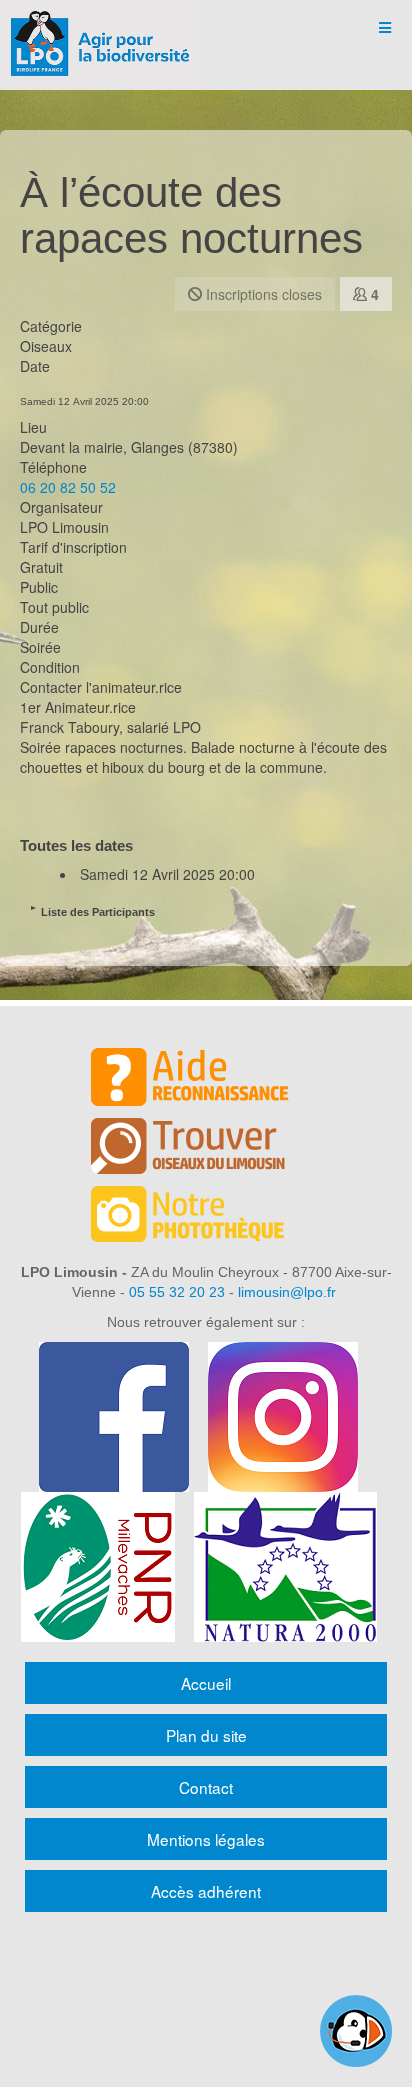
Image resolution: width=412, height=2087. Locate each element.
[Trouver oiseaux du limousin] (206, 1149)
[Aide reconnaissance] (206, 1080)
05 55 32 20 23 (177, 1292)
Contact (206, 1787)
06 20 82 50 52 (68, 487)
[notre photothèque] (206, 1217)
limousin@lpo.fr (287, 1292)
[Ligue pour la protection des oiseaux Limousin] (100, 27)
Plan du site (206, 1735)
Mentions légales (206, 1839)
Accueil (206, 1683)
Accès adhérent (206, 1891)
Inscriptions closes (262, 294)
